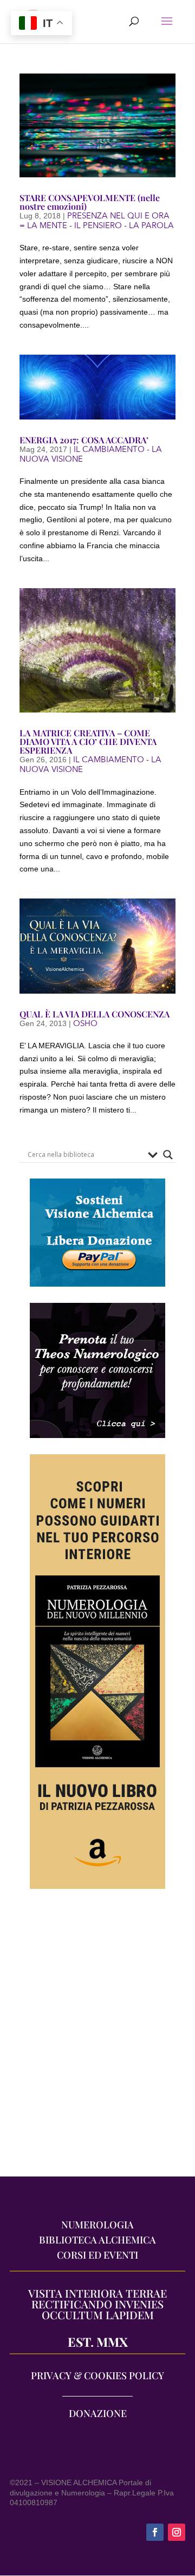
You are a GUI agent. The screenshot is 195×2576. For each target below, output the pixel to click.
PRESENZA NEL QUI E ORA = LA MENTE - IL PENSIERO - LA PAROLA (97, 221)
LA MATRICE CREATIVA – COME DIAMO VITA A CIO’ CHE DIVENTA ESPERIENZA (88, 741)
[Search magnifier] (168, 1155)
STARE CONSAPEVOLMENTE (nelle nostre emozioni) (90, 202)
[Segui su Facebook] (155, 2532)
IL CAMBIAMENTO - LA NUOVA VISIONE (91, 454)
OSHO (85, 1023)
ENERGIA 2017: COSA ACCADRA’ (84, 440)
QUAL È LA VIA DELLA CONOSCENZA (95, 1014)
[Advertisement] (97, 2038)
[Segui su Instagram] (177, 2532)
